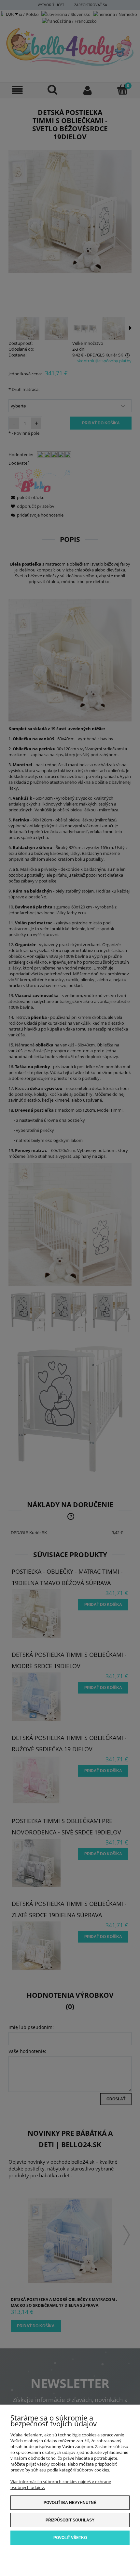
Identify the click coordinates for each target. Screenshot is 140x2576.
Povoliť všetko (70, 2538)
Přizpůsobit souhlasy (70, 2520)
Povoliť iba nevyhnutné (70, 2503)
